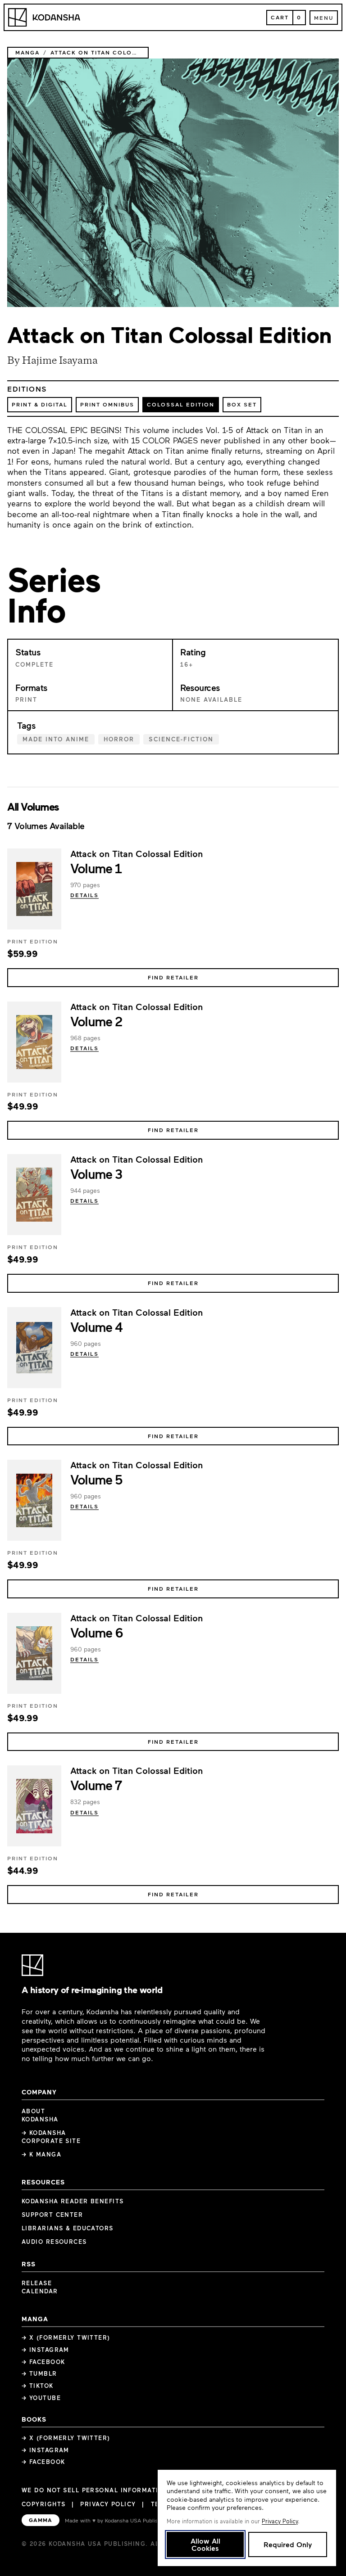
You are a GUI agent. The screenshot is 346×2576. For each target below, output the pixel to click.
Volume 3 (96, 1173)
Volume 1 (96, 868)
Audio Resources (54, 2242)
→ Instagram (46, 2350)
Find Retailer (173, 977)
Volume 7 (96, 1785)
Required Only (288, 2544)
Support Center (52, 2215)
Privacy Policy (108, 2504)
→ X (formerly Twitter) (66, 2337)
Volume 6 (97, 1632)
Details (84, 895)
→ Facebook (43, 2362)
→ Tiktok (38, 2386)
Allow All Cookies (205, 2544)
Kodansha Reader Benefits (73, 2201)
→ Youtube (41, 2398)
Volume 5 (96, 1479)
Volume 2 (96, 1021)
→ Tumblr (39, 2373)
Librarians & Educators (68, 2228)
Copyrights (43, 2504)
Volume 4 (96, 1326)
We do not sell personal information (95, 2490)
